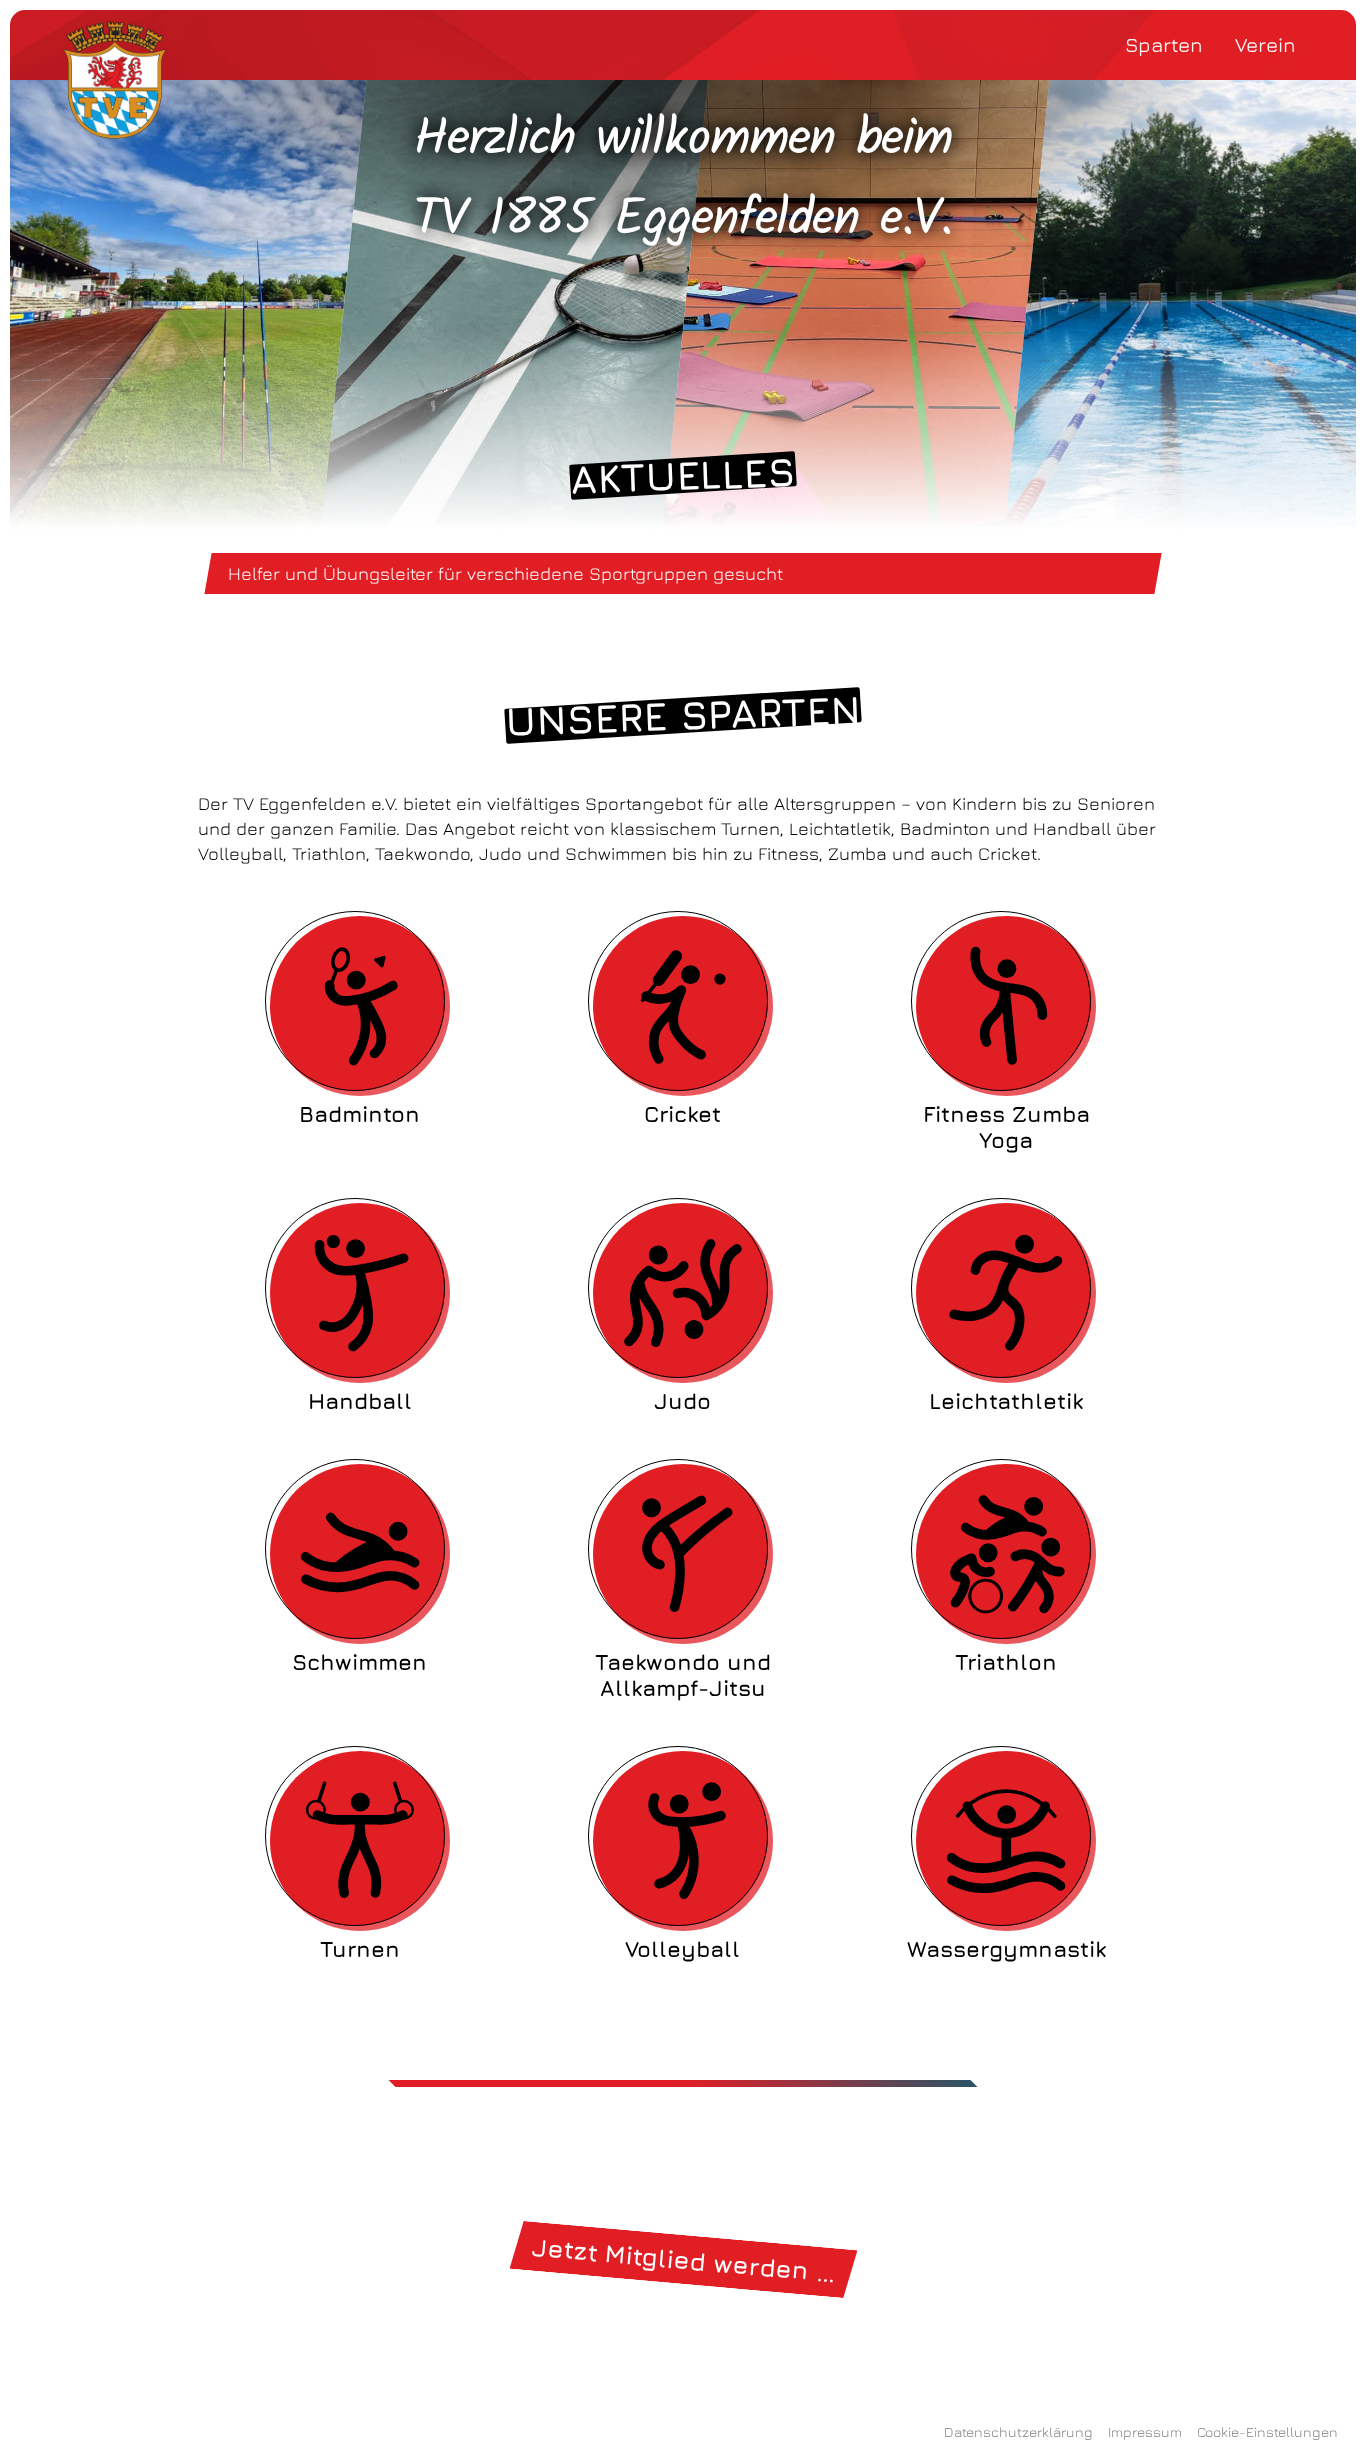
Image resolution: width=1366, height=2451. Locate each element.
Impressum (1145, 2431)
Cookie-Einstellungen (1267, 2431)
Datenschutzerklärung (1018, 2431)
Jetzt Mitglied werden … (683, 2259)
